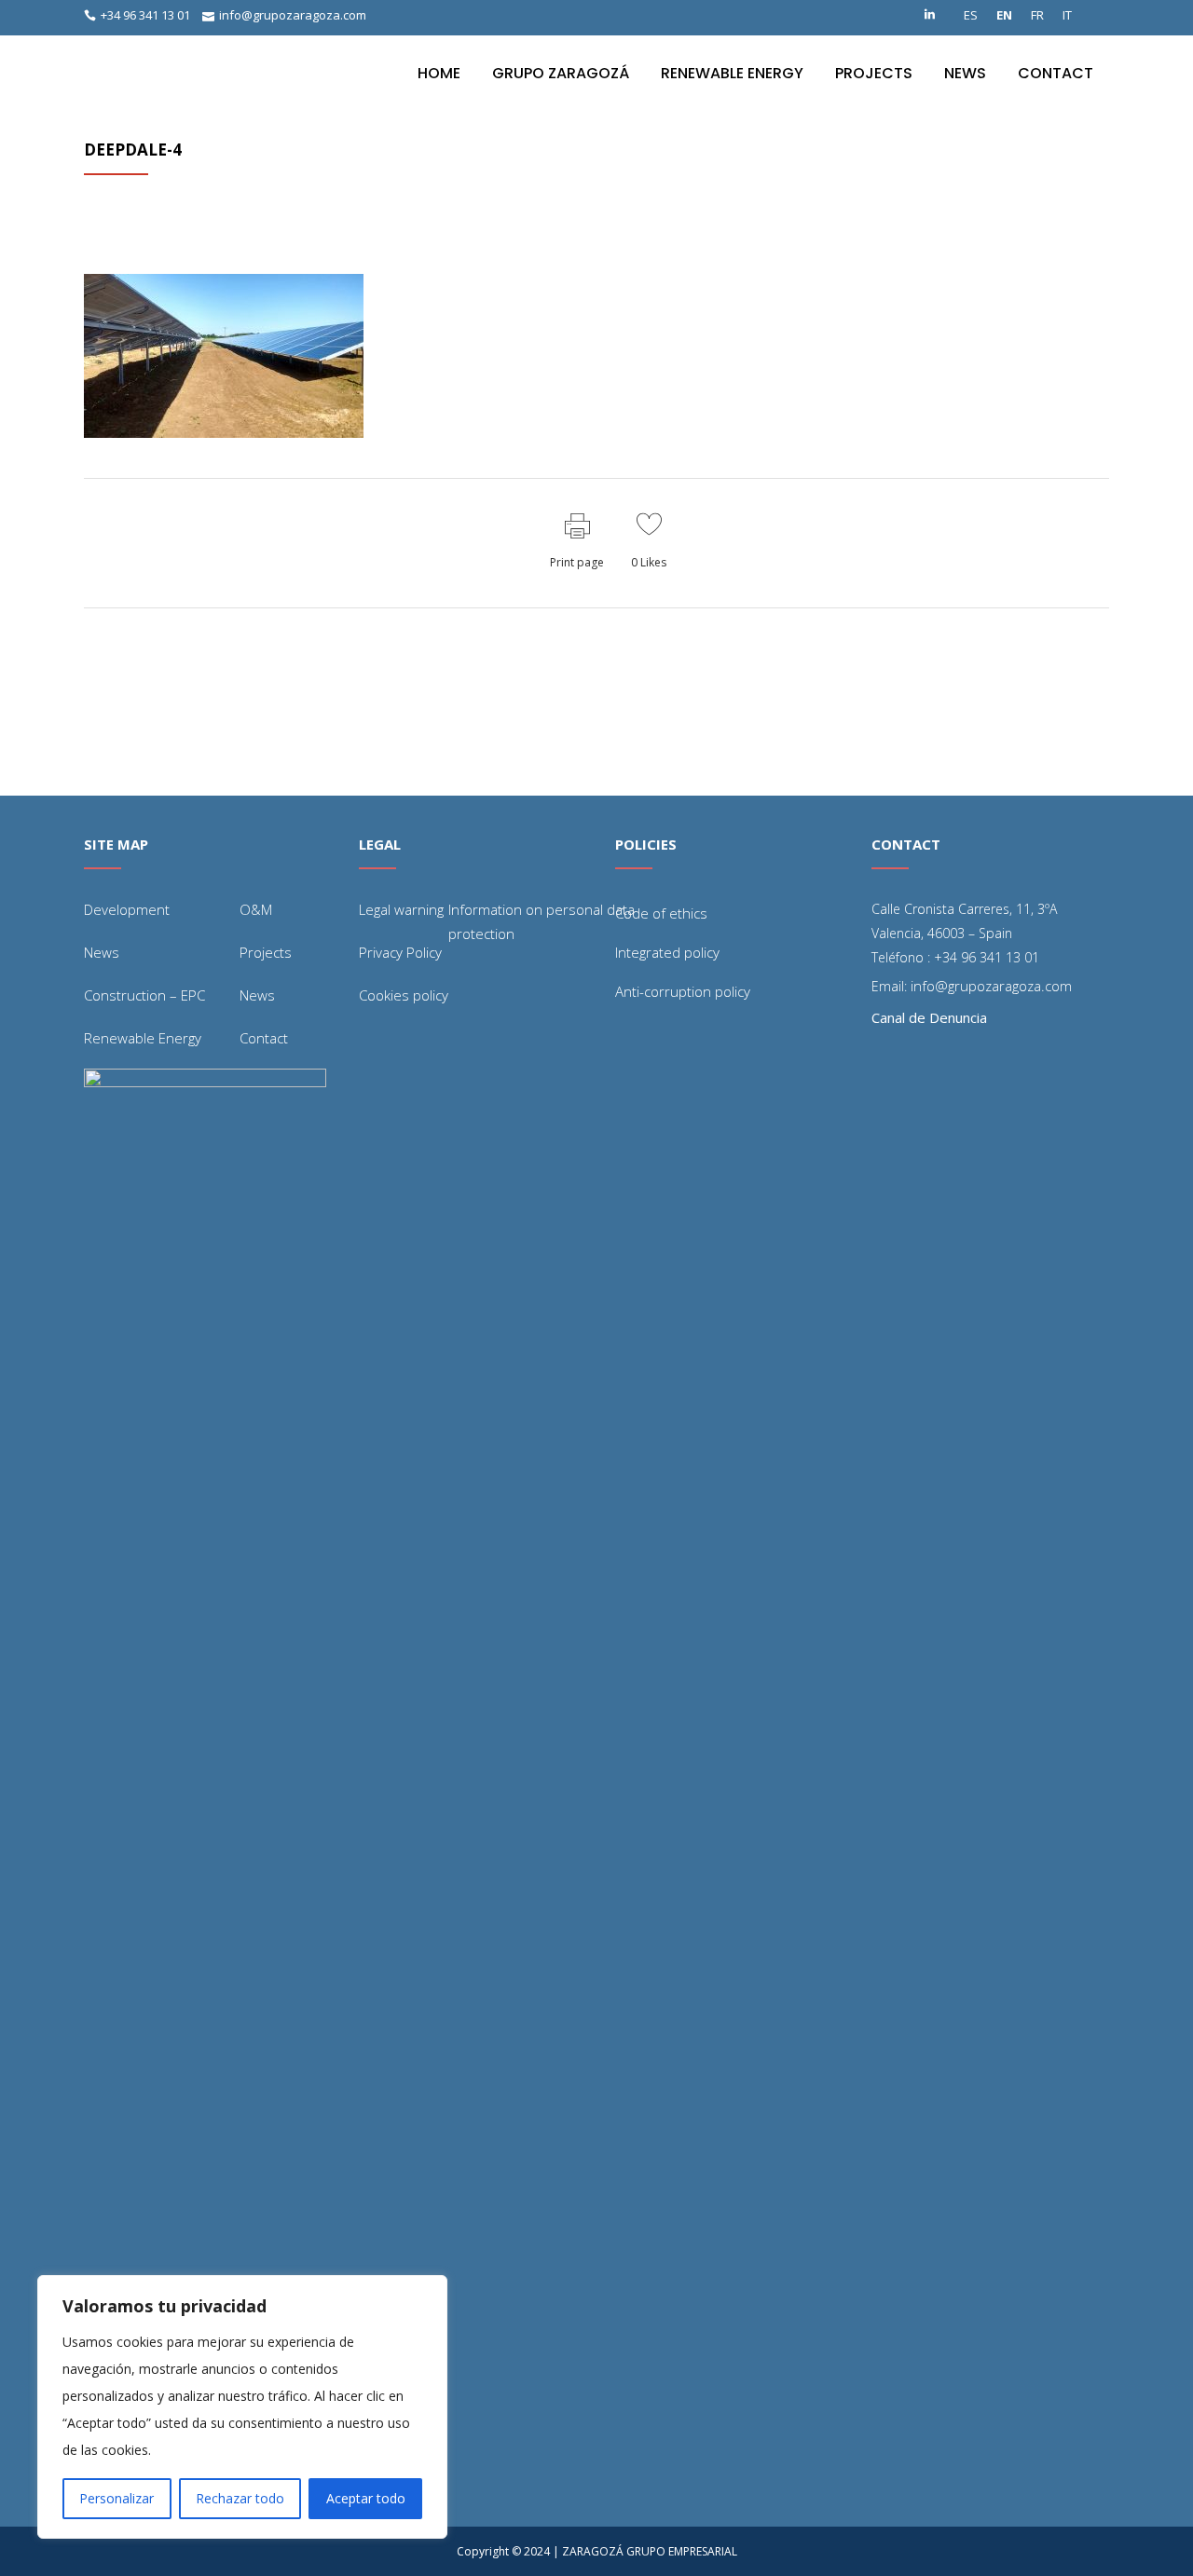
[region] (242, 2407)
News (102, 952)
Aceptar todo (366, 2498)
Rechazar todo (240, 2498)
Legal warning (401, 909)
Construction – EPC (144, 995)
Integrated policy (667, 952)
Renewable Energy (143, 1038)
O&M (256, 909)
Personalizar (117, 2498)
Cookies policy (404, 995)
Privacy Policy (400, 952)
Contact (264, 1038)
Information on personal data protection (542, 921)
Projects (266, 952)
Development (127, 909)
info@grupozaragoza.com (293, 15)
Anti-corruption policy (683, 991)
